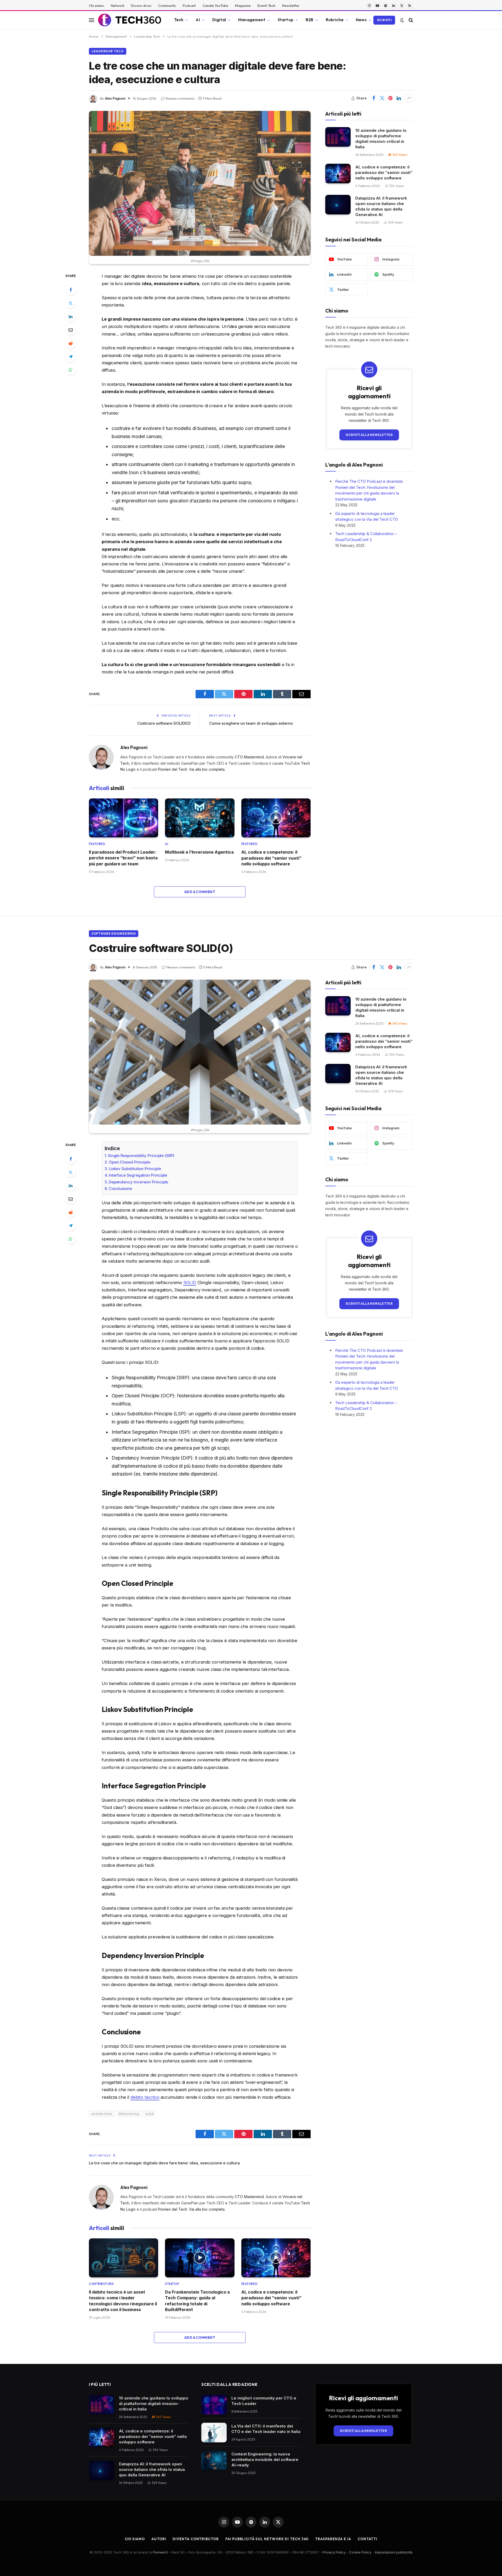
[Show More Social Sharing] (409, 98)
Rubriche (335, 20)
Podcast (189, 5)
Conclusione (120, 1188)
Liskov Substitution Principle (135, 1169)
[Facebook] (71, 290)
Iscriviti (384, 20)
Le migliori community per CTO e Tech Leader (264, 2401)
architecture (102, 2114)
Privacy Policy (334, 2552)
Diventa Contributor (196, 2539)
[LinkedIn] (71, 316)
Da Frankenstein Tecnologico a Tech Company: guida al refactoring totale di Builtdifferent (197, 2301)
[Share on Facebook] (374, 98)
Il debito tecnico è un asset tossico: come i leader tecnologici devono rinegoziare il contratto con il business (123, 2301)
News (361, 20)
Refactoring (129, 2114)
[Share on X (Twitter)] (382, 98)
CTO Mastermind (249, 757)
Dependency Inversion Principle (138, 1182)
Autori (159, 2539)
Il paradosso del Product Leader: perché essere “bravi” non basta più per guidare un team (123, 858)
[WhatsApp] (71, 370)
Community (167, 5)
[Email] (71, 330)
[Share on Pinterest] (390, 98)
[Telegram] (71, 356)
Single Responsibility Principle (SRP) (141, 1156)
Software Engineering (114, 934)
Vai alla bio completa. (207, 769)
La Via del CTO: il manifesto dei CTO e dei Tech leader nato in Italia (266, 2429)
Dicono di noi (141, 5)
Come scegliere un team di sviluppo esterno (251, 723)
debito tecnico (145, 2097)
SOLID (190, 1283)
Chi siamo (96, 5)
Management (252, 20)
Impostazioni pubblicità (394, 2552)
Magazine (243, 5)
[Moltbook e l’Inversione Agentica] (200, 818)
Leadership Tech (108, 51)
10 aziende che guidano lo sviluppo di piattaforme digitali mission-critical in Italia (381, 139)
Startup (286, 20)
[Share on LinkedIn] (399, 98)
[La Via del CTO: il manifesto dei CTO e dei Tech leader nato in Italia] (214, 2433)
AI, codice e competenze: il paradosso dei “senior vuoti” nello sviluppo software (271, 858)
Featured (97, 844)
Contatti (367, 2539)
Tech (179, 20)
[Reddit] (71, 343)
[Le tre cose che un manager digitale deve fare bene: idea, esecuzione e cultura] (200, 183)
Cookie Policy (360, 2552)
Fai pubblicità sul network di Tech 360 (267, 2539)
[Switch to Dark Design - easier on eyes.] (402, 20)
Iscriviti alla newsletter (369, 435)
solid (149, 2114)
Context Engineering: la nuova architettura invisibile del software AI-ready (265, 2459)
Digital (219, 20)
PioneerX (160, 2552)
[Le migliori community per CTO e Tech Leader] (214, 2405)
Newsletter (291, 5)
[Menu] (92, 20)
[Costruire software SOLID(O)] (200, 1052)
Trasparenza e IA (333, 2539)
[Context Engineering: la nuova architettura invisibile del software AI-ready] (214, 2461)
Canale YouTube (215, 5)
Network (118, 5)
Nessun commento (180, 98)
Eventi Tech (266, 5)
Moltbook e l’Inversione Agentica (199, 852)
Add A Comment (200, 892)
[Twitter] (71, 303)
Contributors (101, 2284)
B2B (309, 20)
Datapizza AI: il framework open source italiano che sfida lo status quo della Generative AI (381, 206)
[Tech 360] (130, 20)
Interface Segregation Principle (138, 1175)
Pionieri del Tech (173, 769)
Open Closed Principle (130, 1162)
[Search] (410, 20)
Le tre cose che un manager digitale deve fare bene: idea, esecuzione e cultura (164, 2163)
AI (198, 20)
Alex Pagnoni (115, 98)
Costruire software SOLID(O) (164, 723)
